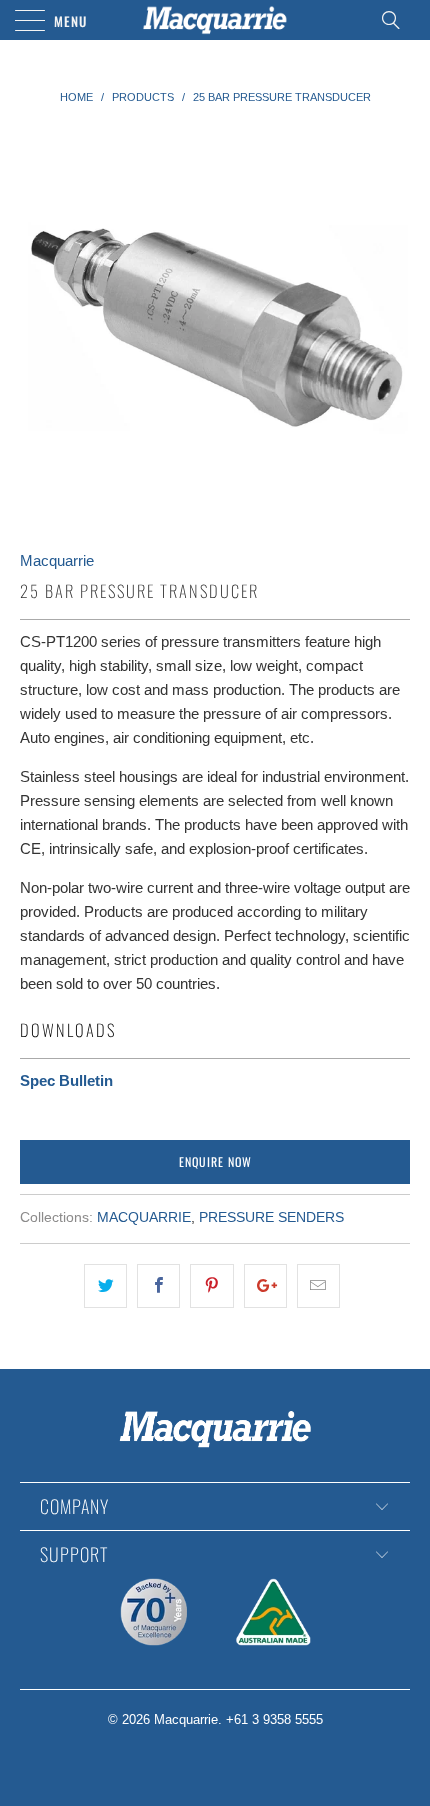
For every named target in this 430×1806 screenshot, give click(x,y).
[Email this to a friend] (318, 1286)
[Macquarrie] (215, 20)
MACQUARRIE (144, 1217)
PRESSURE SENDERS (271, 1217)
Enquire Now (215, 1161)
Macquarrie (57, 560)
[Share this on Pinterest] (211, 1286)
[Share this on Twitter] (105, 1286)
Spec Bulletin (66, 1080)
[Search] (397, 20)
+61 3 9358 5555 (274, 1719)
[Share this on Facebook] (158, 1286)
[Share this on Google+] (265, 1286)
